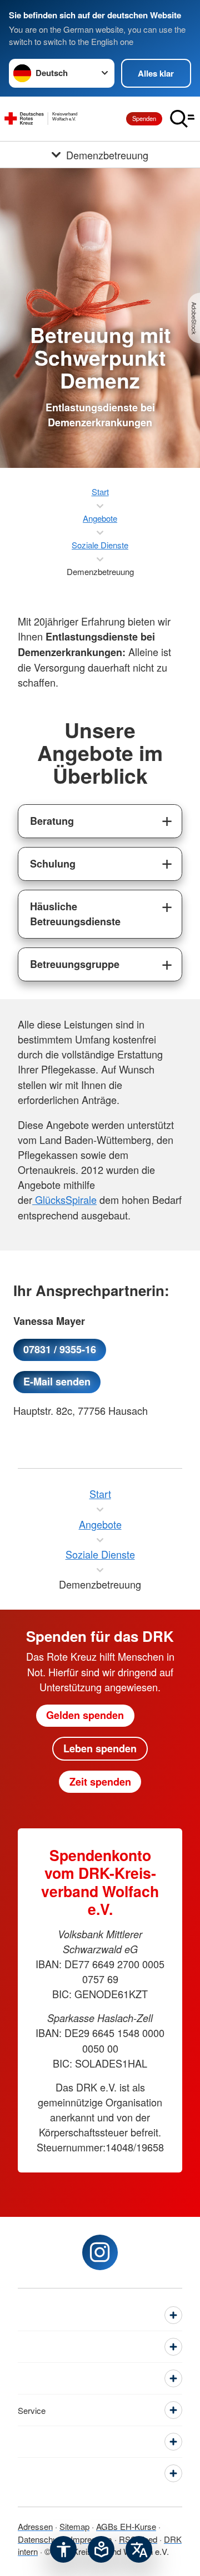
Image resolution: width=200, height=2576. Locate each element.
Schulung (53, 864)
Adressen (35, 2526)
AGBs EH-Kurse (126, 2526)
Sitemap (74, 2526)
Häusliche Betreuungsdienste (75, 914)
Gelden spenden (85, 1715)
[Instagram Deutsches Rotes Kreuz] (100, 2252)
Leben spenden (100, 1748)
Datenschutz (41, 2539)
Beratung (52, 821)
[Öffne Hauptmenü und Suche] (182, 119)
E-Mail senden (57, 1382)
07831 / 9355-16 (60, 1349)
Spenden (144, 118)
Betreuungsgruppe (75, 964)
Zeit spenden (100, 1782)
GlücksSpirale (64, 1199)
